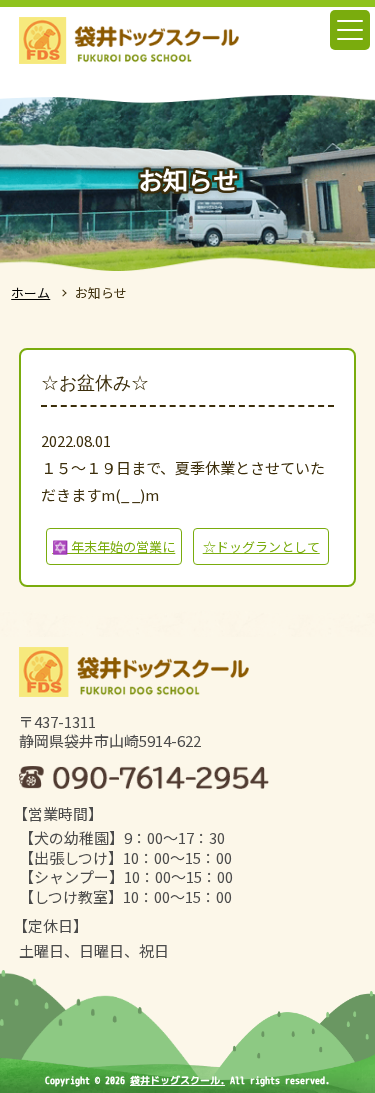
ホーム (30, 292)
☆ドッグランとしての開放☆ (261, 550)
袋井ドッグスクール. (177, 1080)
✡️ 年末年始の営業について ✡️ (113, 550)
